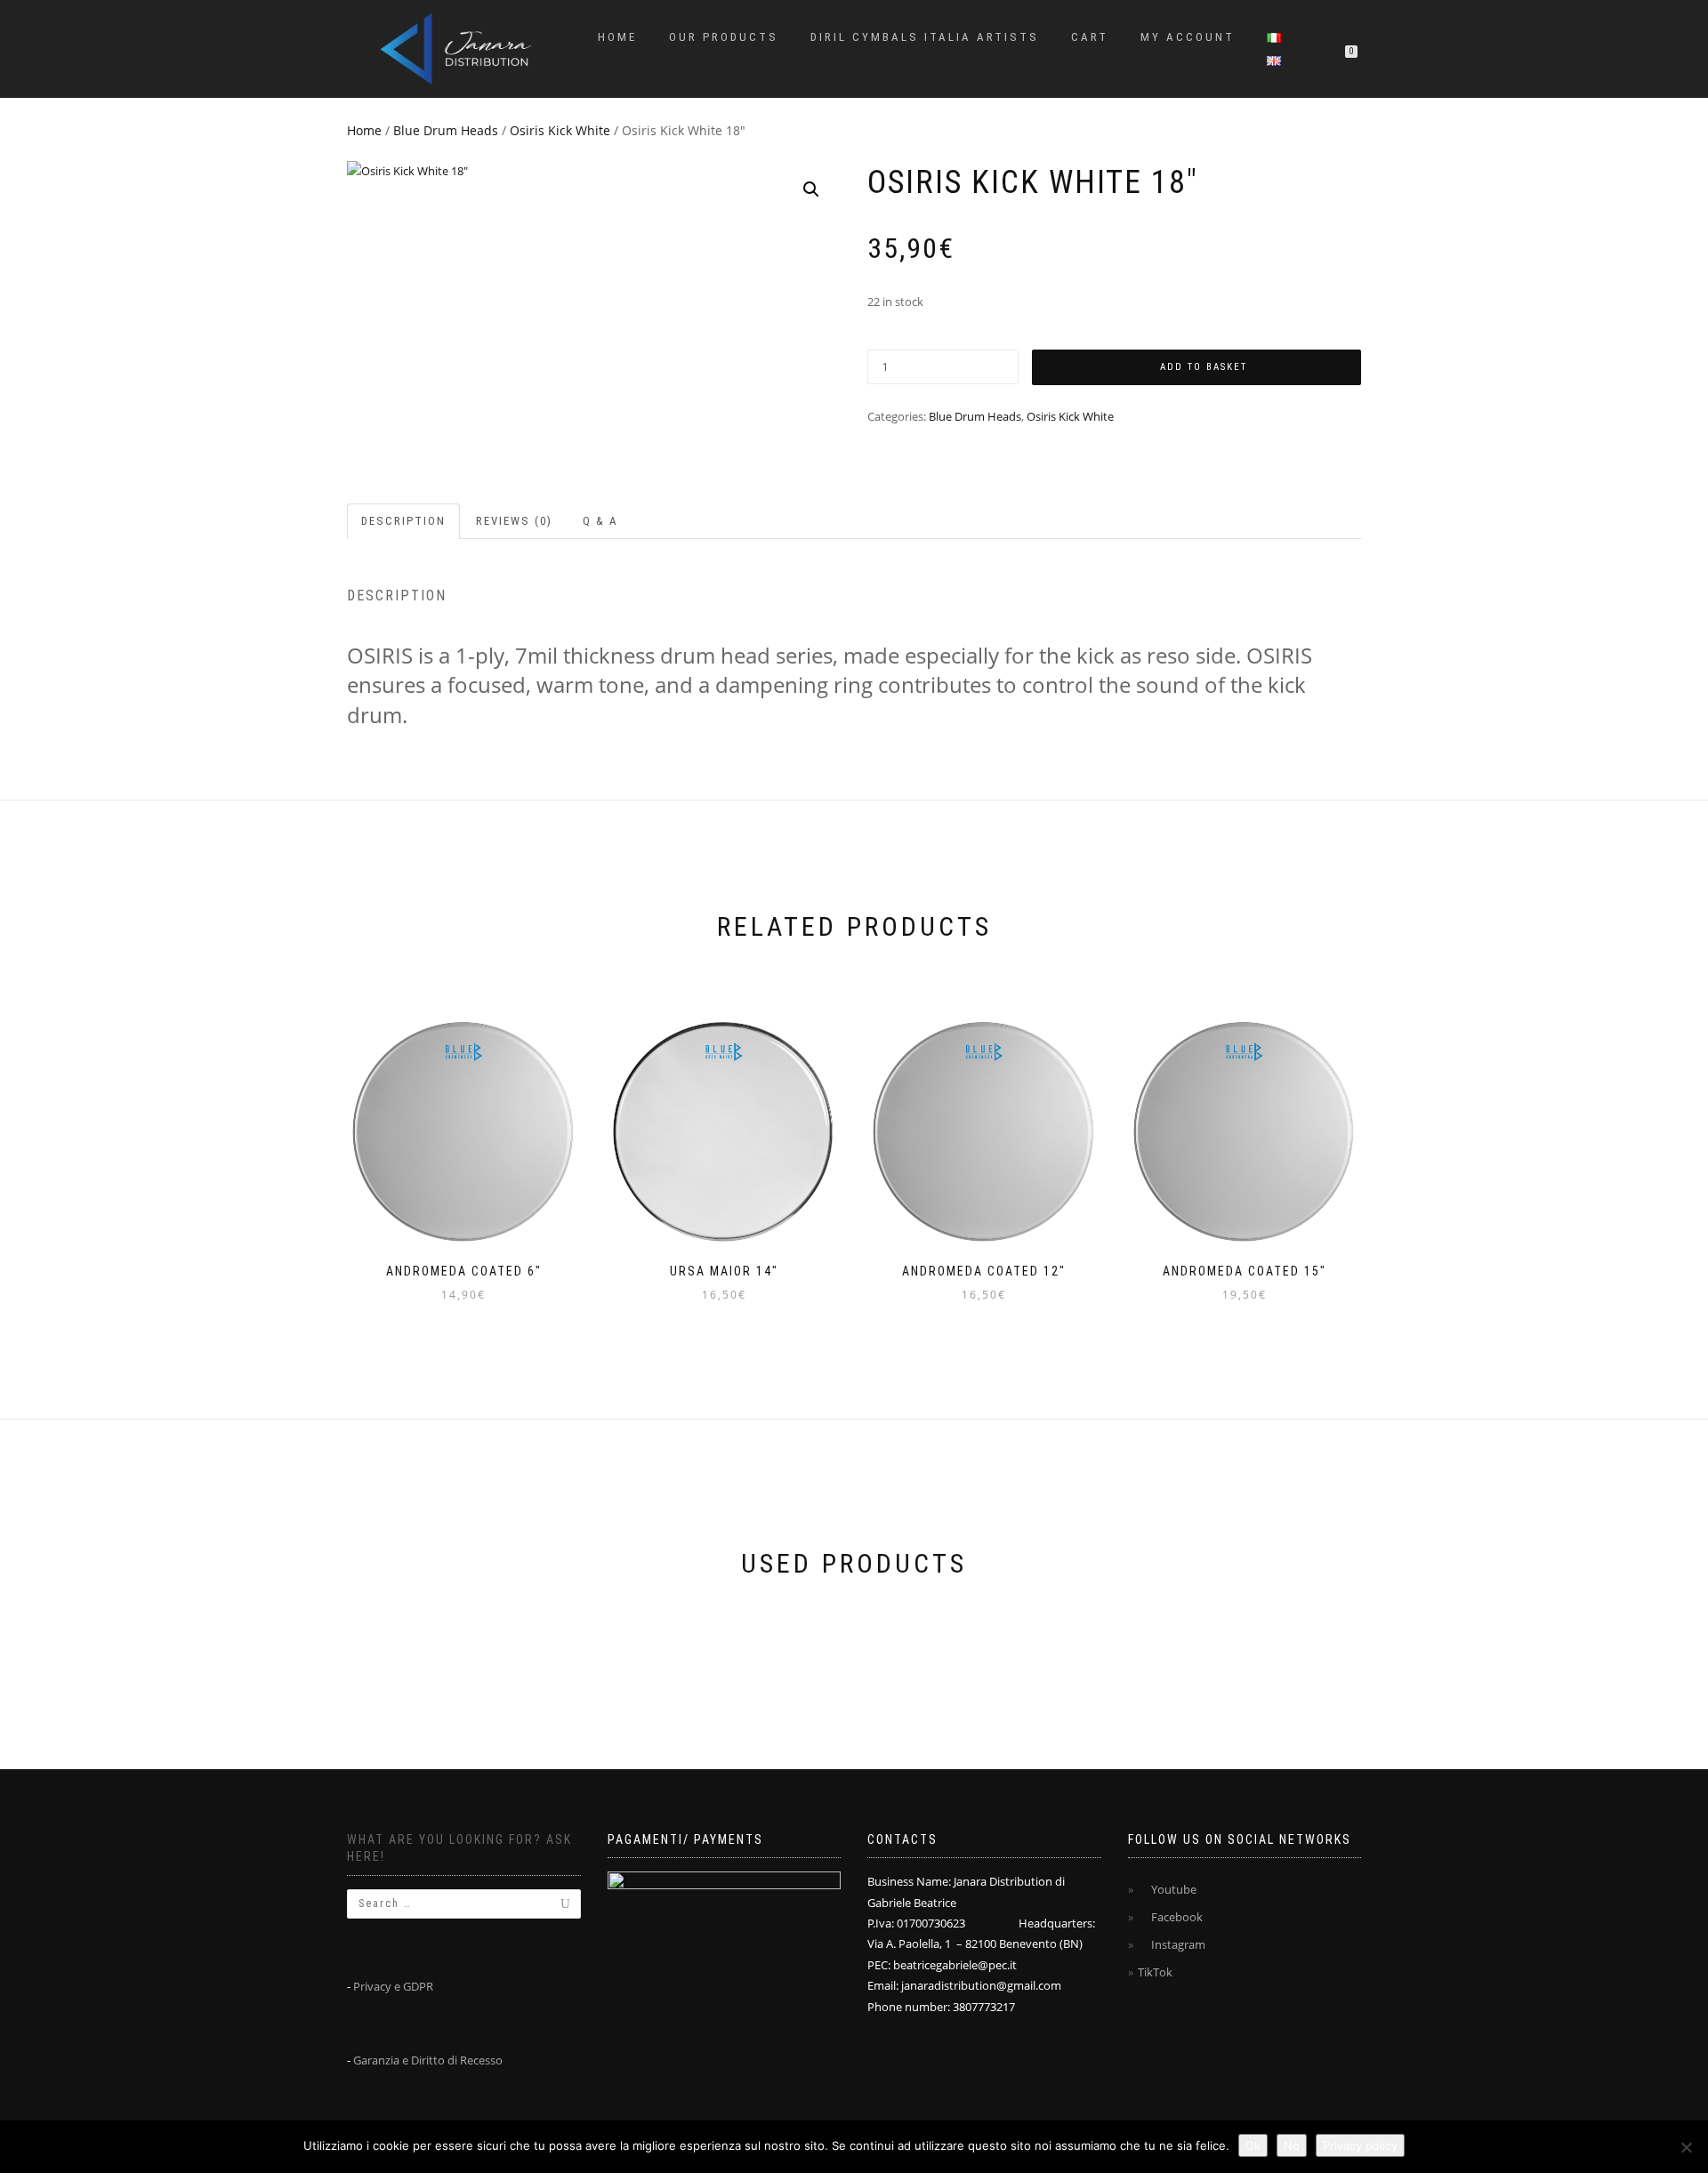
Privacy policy (1360, 2145)
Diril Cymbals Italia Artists (925, 37)
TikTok (1155, 1972)
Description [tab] (403, 521)
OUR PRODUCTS (724, 37)
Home (617, 37)
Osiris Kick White (560, 130)
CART (1090, 37)
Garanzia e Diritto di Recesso (428, 2060)
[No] (1686, 2147)
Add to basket (1204, 367)
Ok (1253, 2145)
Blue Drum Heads (446, 130)
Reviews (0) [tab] (514, 521)
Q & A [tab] (600, 521)
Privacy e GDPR (393, 1986)
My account (1188, 37)
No (1292, 2145)
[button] (811, 189)
